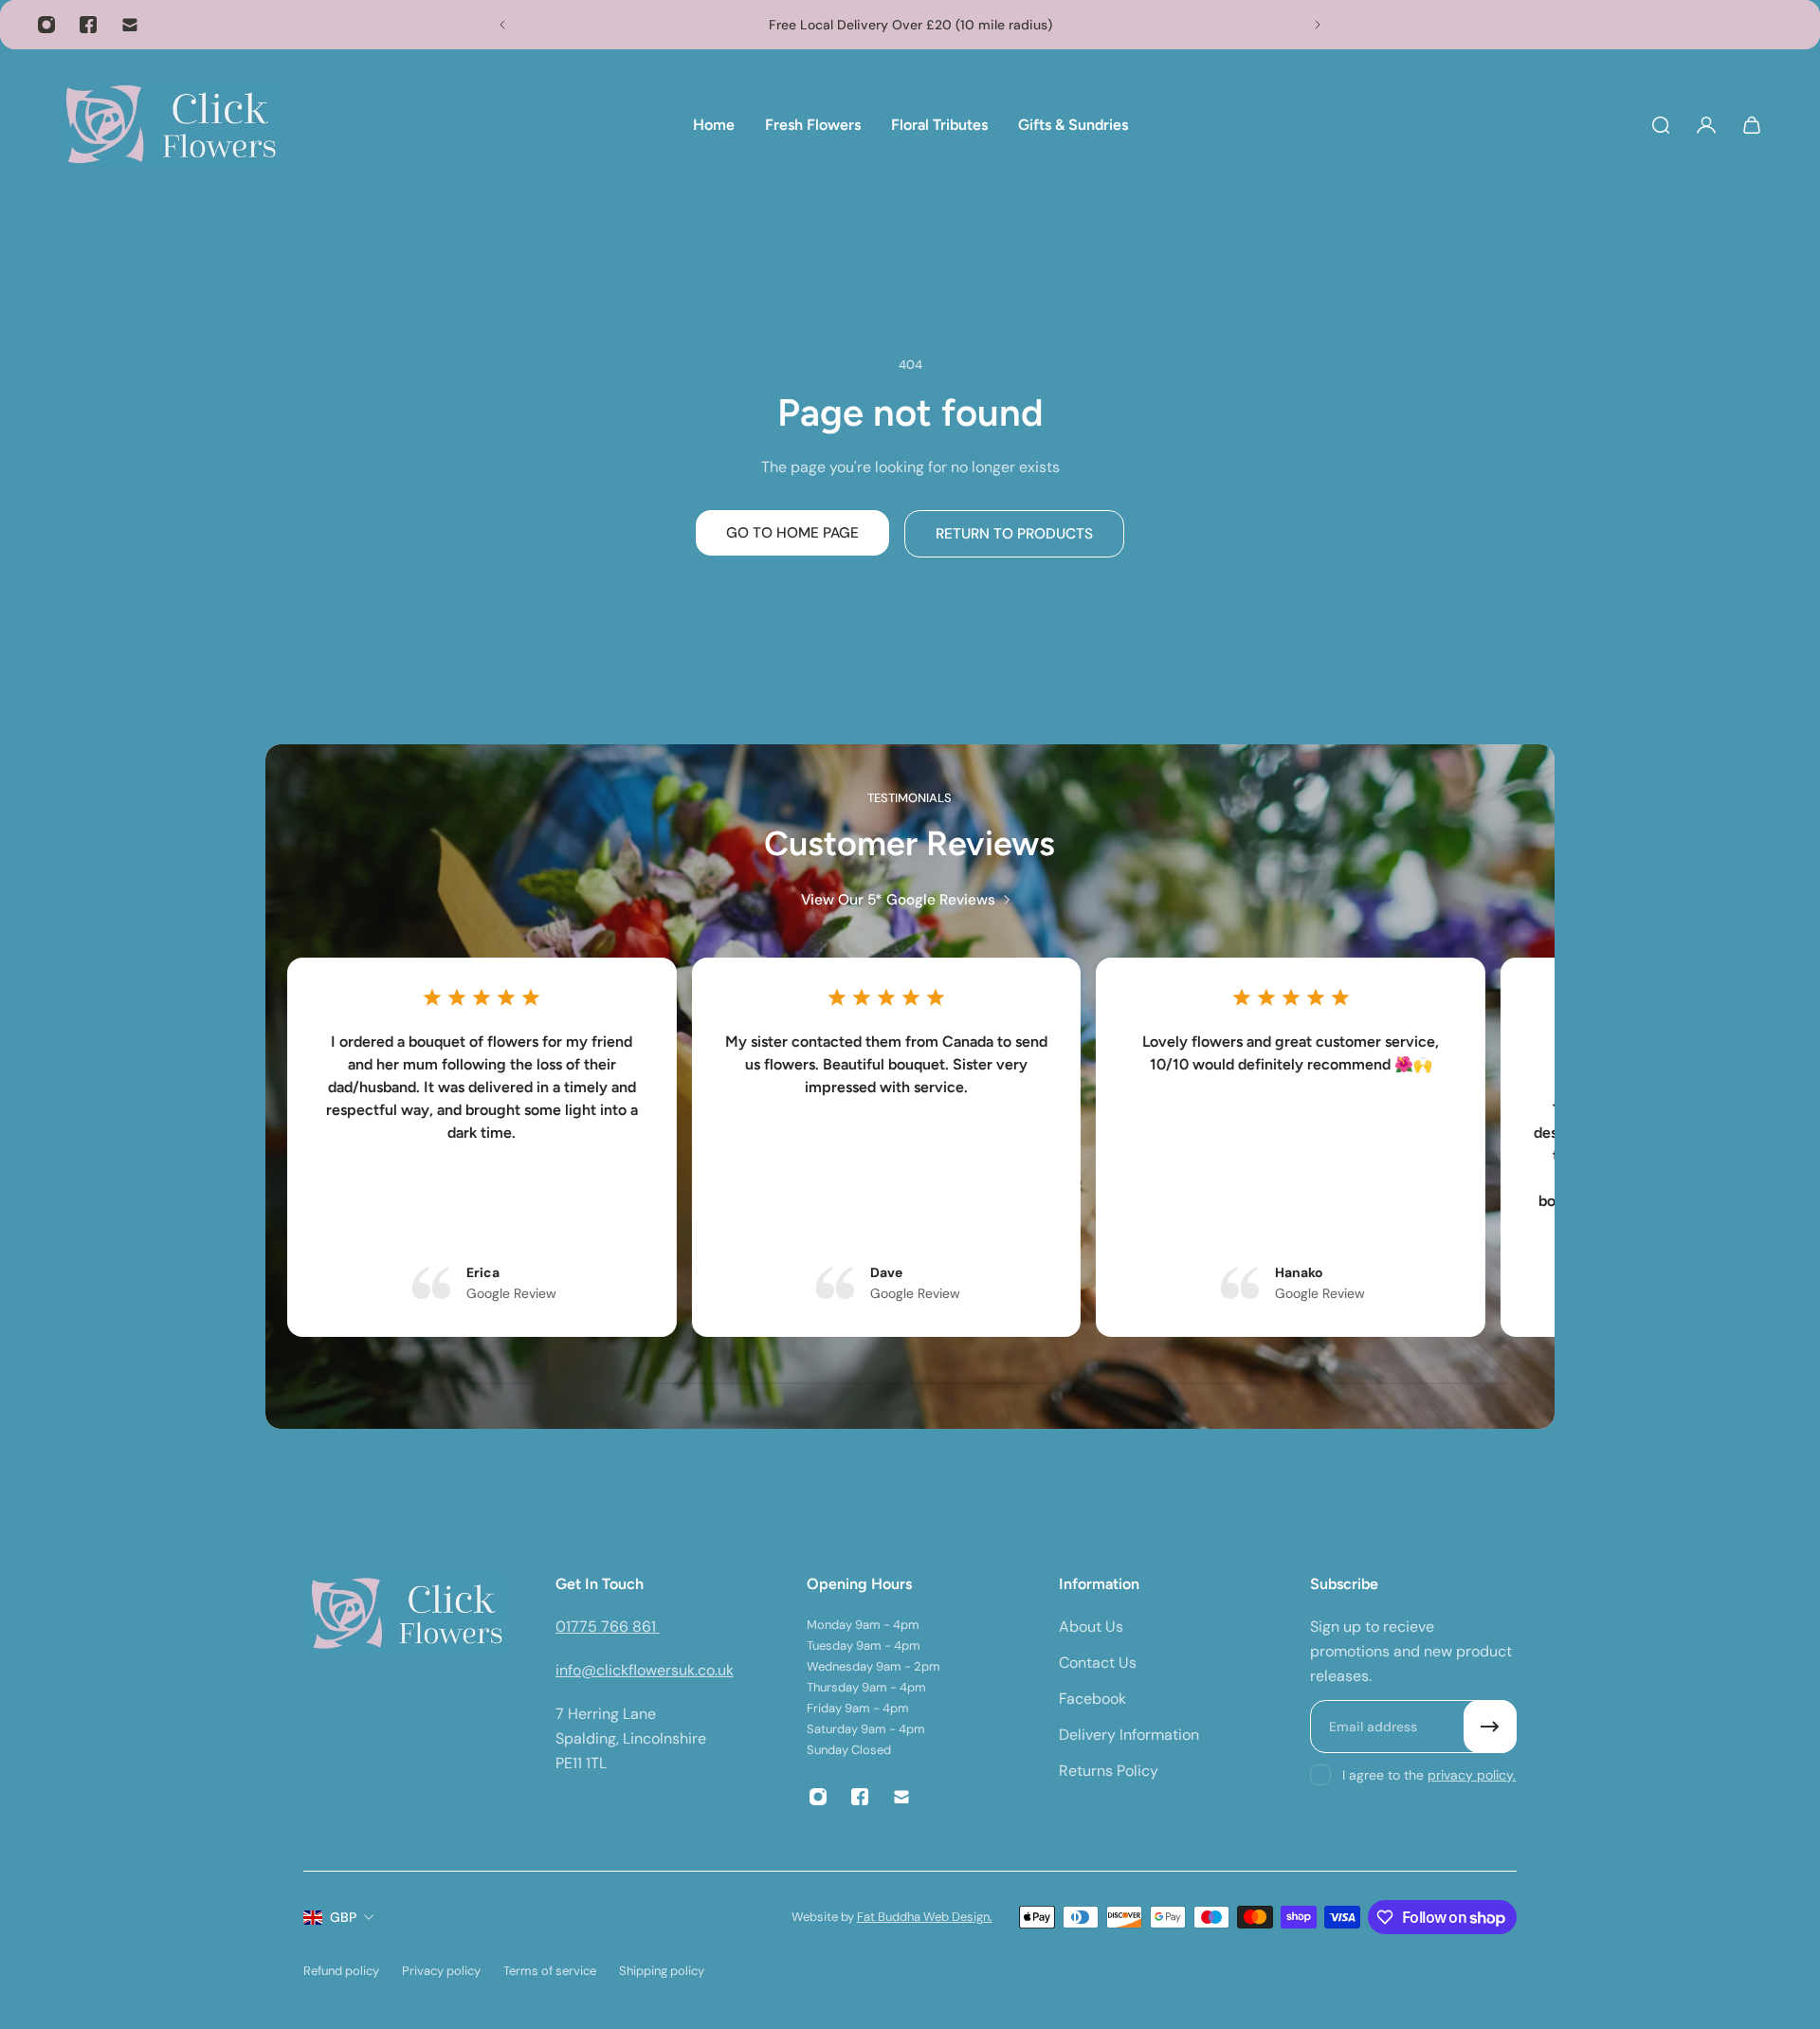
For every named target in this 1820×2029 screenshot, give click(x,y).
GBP (343, 1917)
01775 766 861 (608, 1627)
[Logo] (171, 125)
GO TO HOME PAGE (792, 533)
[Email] (130, 25)
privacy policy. (1472, 1775)
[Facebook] (88, 25)
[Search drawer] (1661, 125)
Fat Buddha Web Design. (925, 1917)
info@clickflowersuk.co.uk (645, 1670)
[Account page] (1706, 125)
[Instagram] (46, 25)
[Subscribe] (1490, 1727)
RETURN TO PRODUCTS (1014, 534)
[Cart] (1752, 125)
